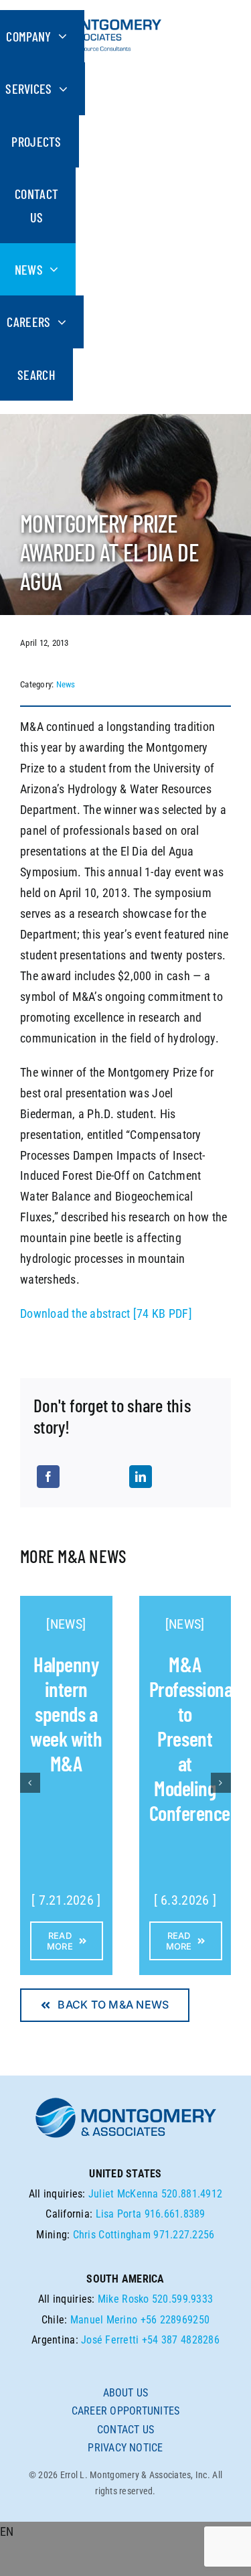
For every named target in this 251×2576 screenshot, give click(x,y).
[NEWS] (66, 1624)
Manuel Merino (104, 2320)
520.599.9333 (182, 2299)
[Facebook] (48, 1477)
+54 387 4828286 (181, 2340)
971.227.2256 (184, 2235)
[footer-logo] (126, 2101)
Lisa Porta (119, 2214)
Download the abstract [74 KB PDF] (106, 1313)
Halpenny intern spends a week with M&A (66, 1713)
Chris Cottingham (112, 2235)
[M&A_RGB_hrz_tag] (91, 16)
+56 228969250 (175, 2320)
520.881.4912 (192, 2194)
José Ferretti (110, 2340)
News (66, 684)
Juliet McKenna (123, 2194)
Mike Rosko (123, 2299)
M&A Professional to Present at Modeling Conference (193, 1738)
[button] (125, 2532)
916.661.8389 (175, 2214)
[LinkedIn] (141, 1477)
